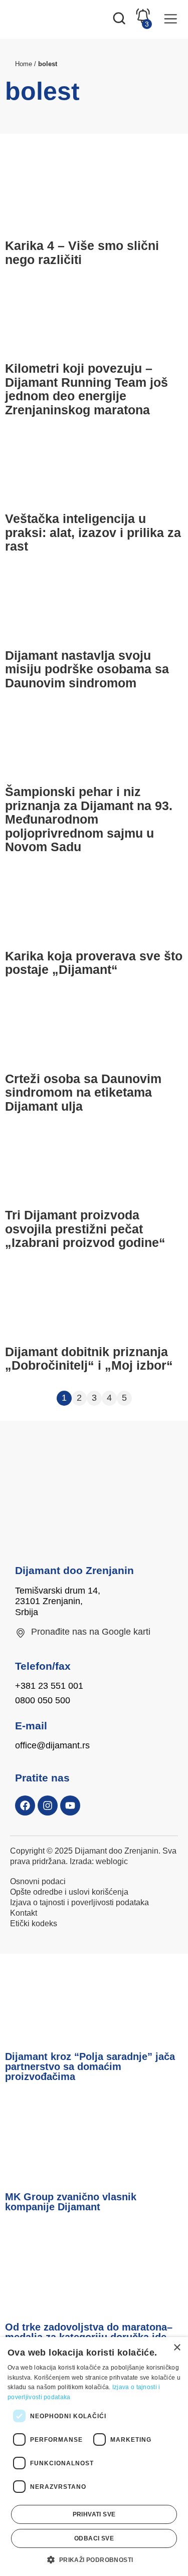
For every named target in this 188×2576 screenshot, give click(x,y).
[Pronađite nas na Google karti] (21, 1633)
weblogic (112, 1861)
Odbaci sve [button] (94, 2538)
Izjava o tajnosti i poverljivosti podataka (79, 1902)
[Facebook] (25, 1806)
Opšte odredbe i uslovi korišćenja (69, 1892)
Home (24, 64)
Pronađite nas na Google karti (91, 1632)
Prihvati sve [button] (94, 2514)
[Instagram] (48, 1806)
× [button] (177, 2348)
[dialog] (94, 2457)
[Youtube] (70, 1806)
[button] (94, 2559)
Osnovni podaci (38, 1881)
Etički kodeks (34, 1923)
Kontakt (24, 1913)
